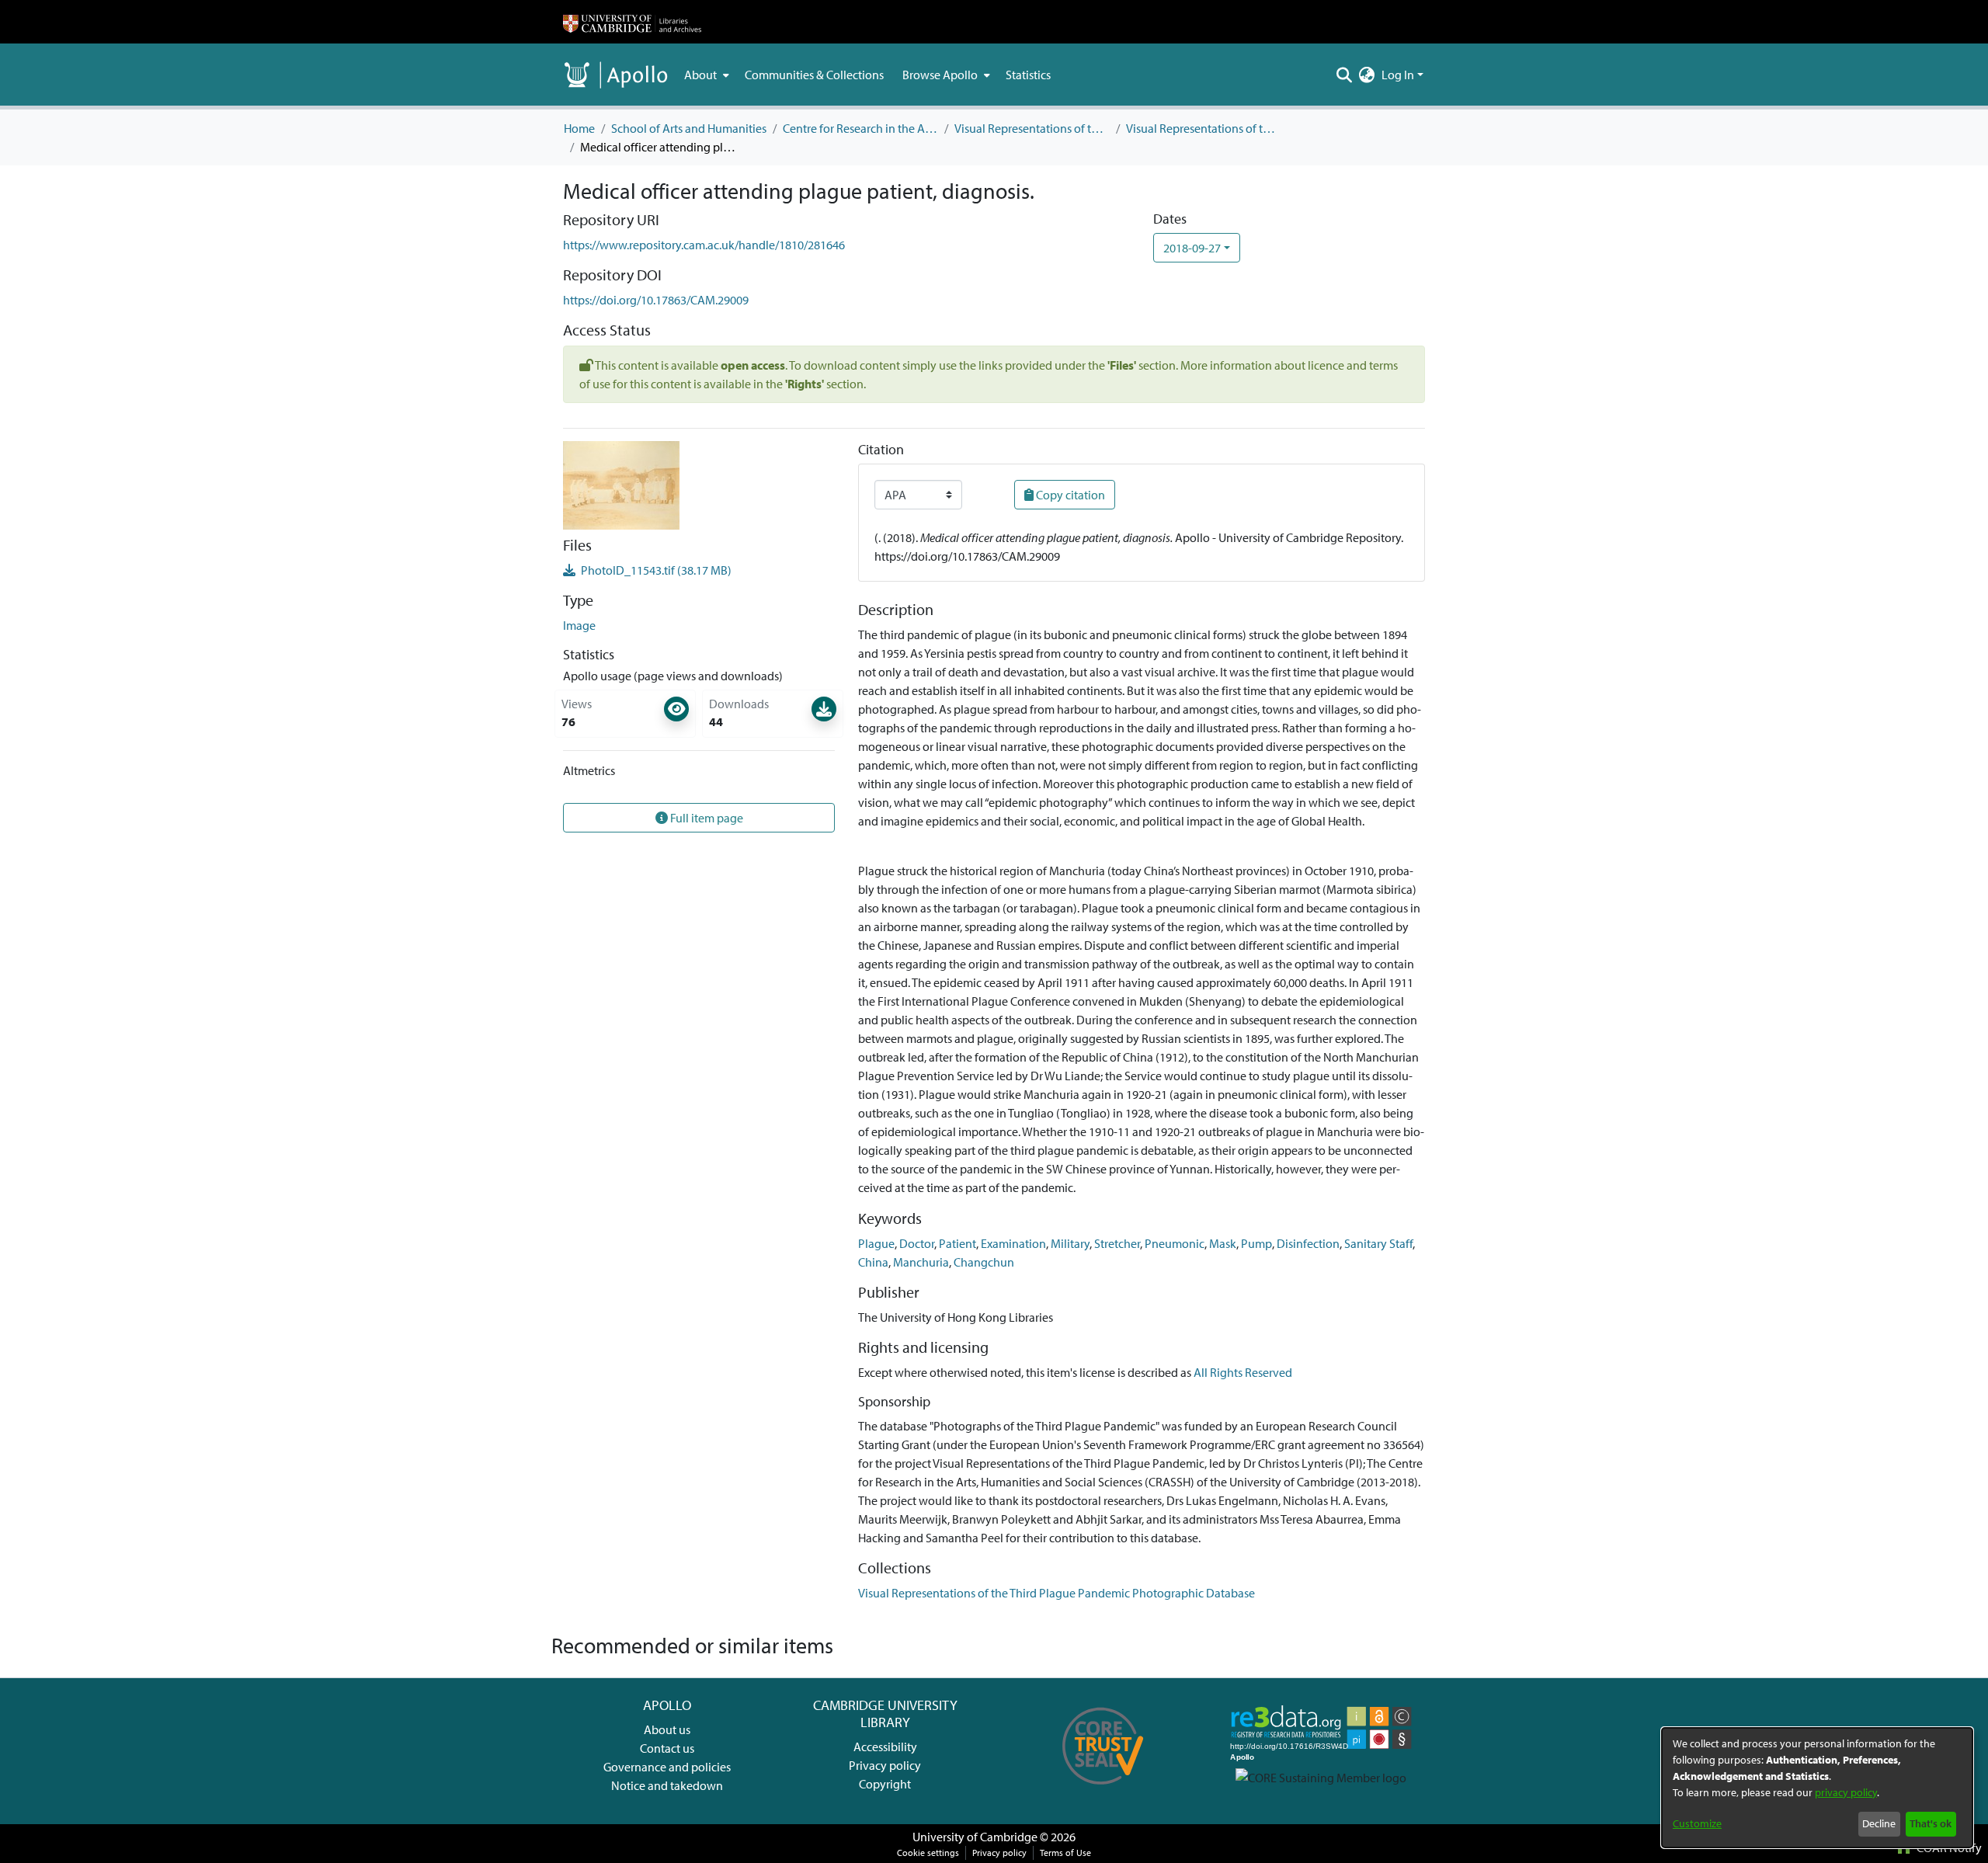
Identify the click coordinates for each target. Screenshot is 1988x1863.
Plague (876, 1243)
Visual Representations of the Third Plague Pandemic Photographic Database (1204, 128)
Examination (1013, 1243)
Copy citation (1069, 495)
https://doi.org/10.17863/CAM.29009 (656, 300)
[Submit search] (1345, 75)
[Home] (632, 22)
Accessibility (885, 1747)
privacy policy (1846, 1792)
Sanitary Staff (1378, 1243)
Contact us (667, 1748)
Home (579, 128)
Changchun (984, 1262)
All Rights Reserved (1243, 1372)
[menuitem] (705, 75)
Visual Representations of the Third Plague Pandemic (1032, 128)
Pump (1256, 1243)
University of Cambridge (975, 1837)
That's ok (1931, 1823)
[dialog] (1817, 1788)
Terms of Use (1065, 1853)
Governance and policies (667, 1767)
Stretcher (1117, 1243)
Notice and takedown (667, 1785)
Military (1070, 1243)
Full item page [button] (706, 818)
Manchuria (921, 1262)
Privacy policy (885, 1765)
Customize (1697, 1823)
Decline (1879, 1823)
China (873, 1262)
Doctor (917, 1243)
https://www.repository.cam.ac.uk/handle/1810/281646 (704, 245)
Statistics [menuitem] (1028, 75)
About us (667, 1729)
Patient (958, 1243)
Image (579, 625)
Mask (1223, 1243)
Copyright (885, 1784)
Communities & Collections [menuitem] (814, 75)
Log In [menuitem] (1398, 75)
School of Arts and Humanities (689, 128)
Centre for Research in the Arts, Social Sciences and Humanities (860, 128)
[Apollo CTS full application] (1103, 1790)
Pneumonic (1175, 1243)
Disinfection (1308, 1243)
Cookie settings (928, 1853)
